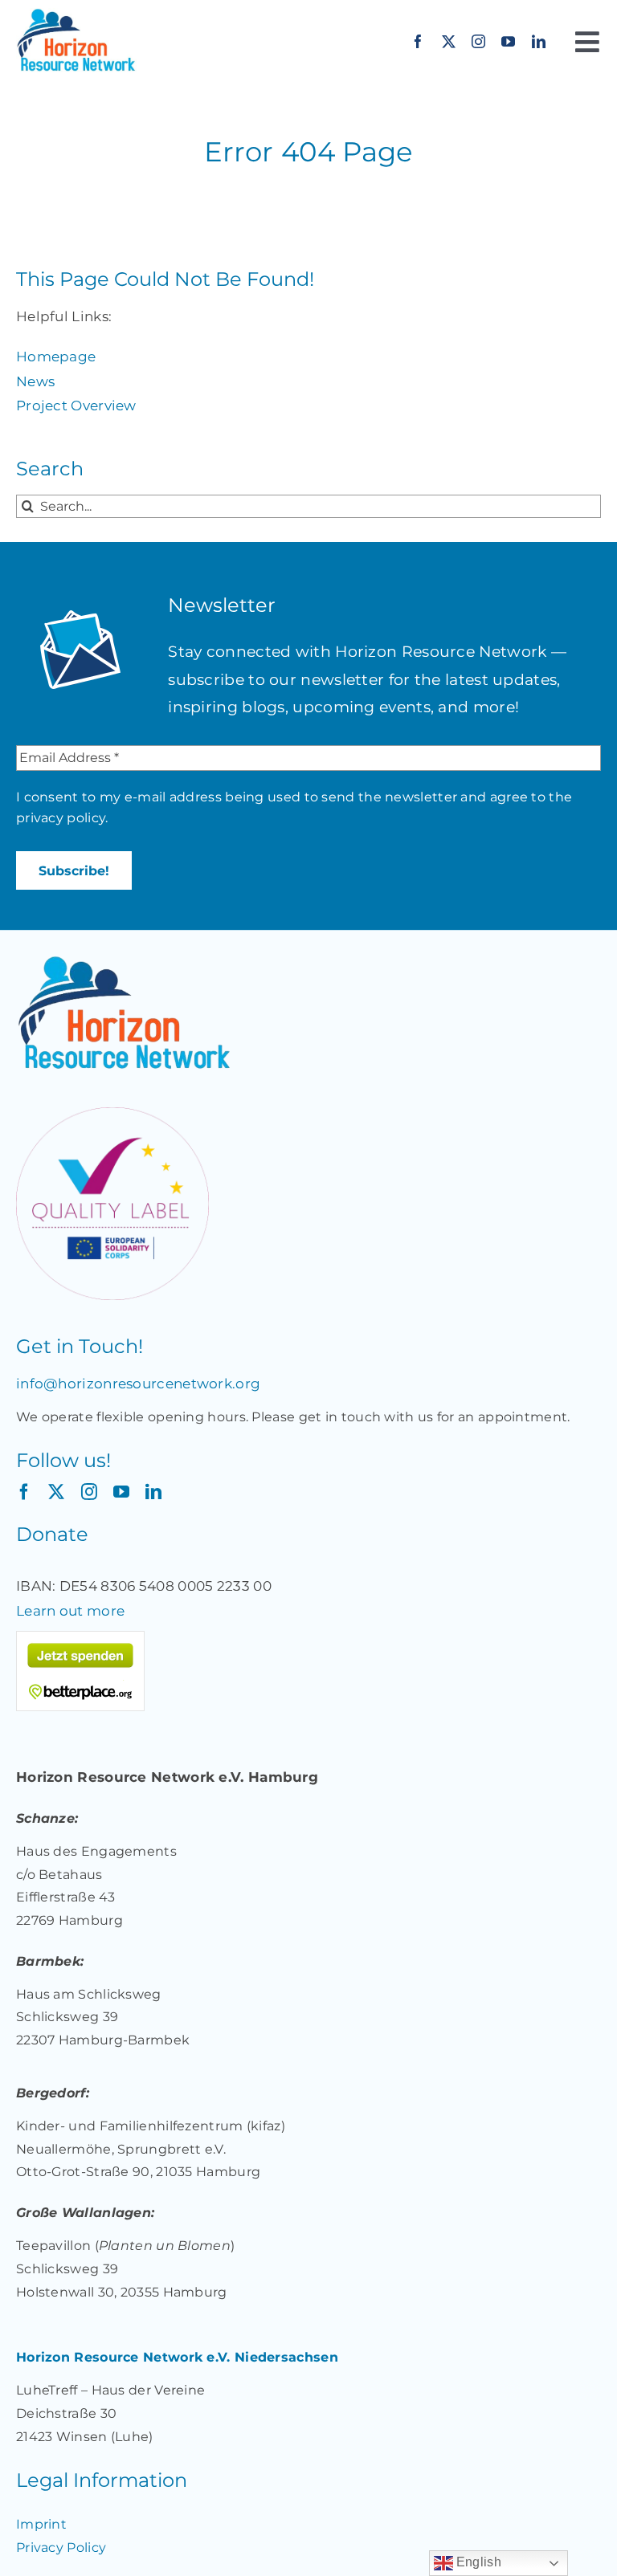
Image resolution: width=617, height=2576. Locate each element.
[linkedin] (539, 41)
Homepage (56, 357)
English (477, 2562)
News (35, 381)
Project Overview (76, 406)
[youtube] (508, 41)
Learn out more (70, 1611)
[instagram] (478, 41)
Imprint (41, 2524)
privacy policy (61, 818)
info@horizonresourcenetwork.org (138, 1384)
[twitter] (449, 41)
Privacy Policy (61, 2547)
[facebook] (418, 41)
